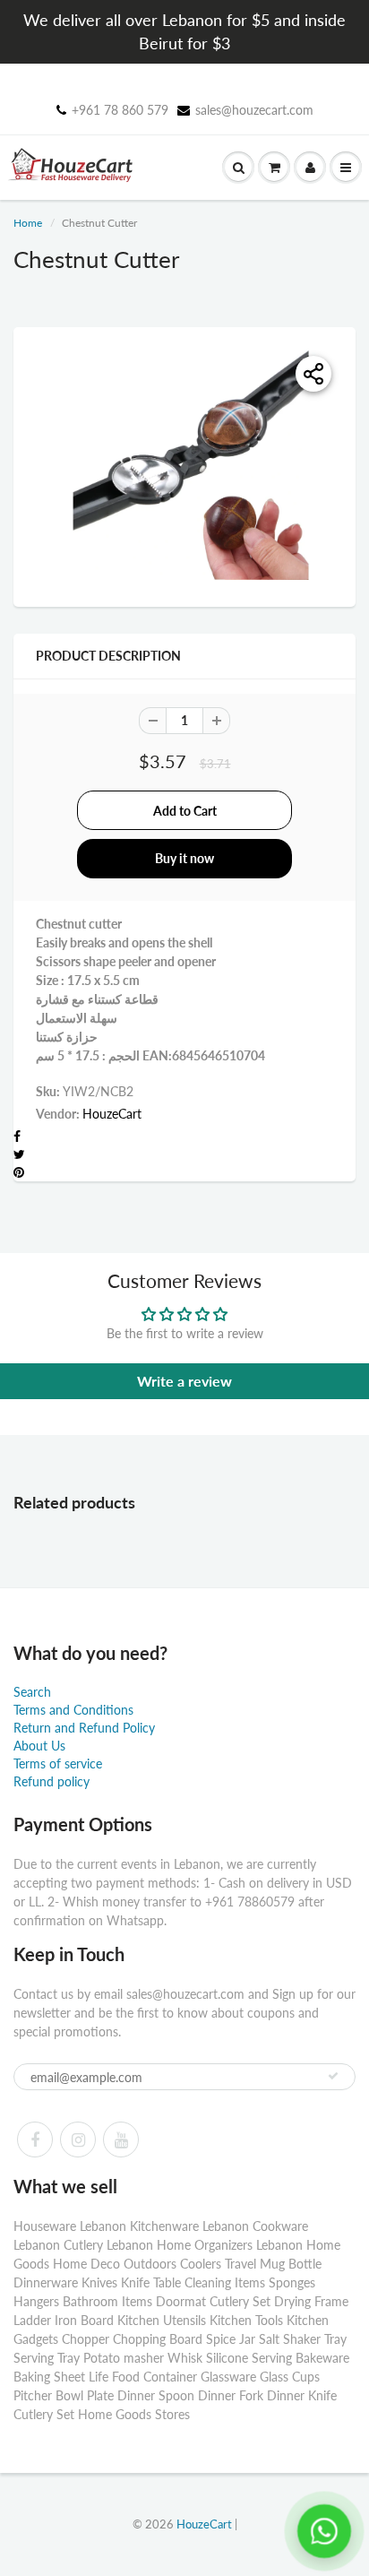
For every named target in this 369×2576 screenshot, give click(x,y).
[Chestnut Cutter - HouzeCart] (184, 465)
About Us (39, 1746)
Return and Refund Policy (84, 1728)
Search (32, 1692)
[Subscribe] (333, 2076)
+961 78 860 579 (120, 110)
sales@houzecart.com (254, 110)
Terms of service (58, 1763)
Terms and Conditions (73, 1710)
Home (28, 223)
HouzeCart (112, 1114)
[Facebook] (35, 2139)
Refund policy (51, 1781)
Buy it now (184, 858)
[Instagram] (78, 2139)
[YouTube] (121, 2139)
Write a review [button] (184, 1381)
